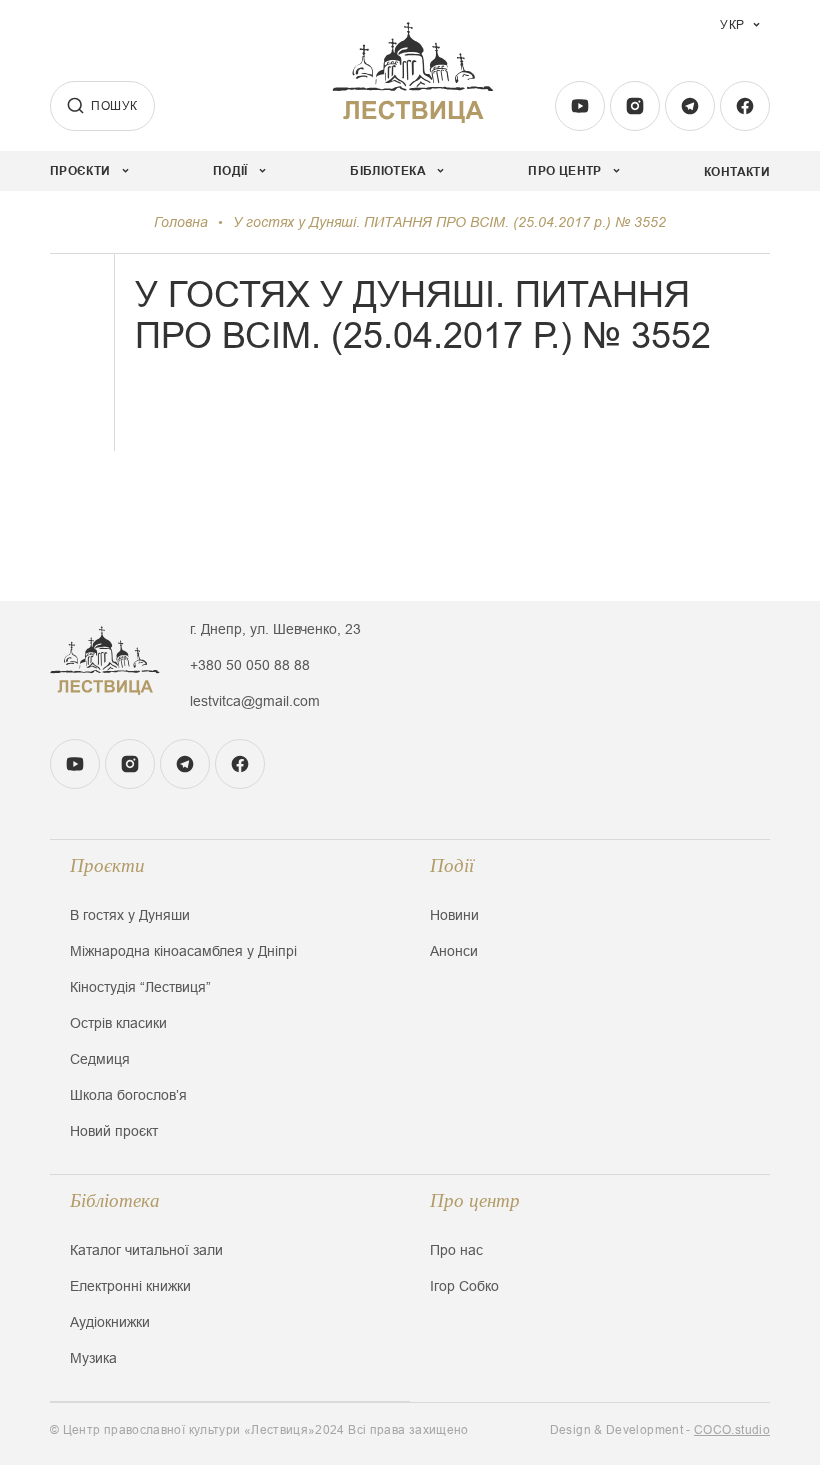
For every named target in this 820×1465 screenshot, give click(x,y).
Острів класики (118, 1023)
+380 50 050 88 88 (250, 665)
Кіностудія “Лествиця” (140, 987)
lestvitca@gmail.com (255, 701)
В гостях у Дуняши (130, 915)
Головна (181, 222)
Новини (454, 915)
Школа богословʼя (128, 1095)
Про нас (456, 1250)
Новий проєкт (114, 1131)
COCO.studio (732, 1430)
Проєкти (107, 865)
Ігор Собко (464, 1286)
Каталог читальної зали (146, 1250)
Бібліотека (115, 1200)
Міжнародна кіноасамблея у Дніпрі (183, 951)
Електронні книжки (130, 1286)
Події (452, 865)
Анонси (454, 951)
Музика (93, 1358)
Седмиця (100, 1059)
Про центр (475, 1200)
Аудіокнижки (110, 1322)
